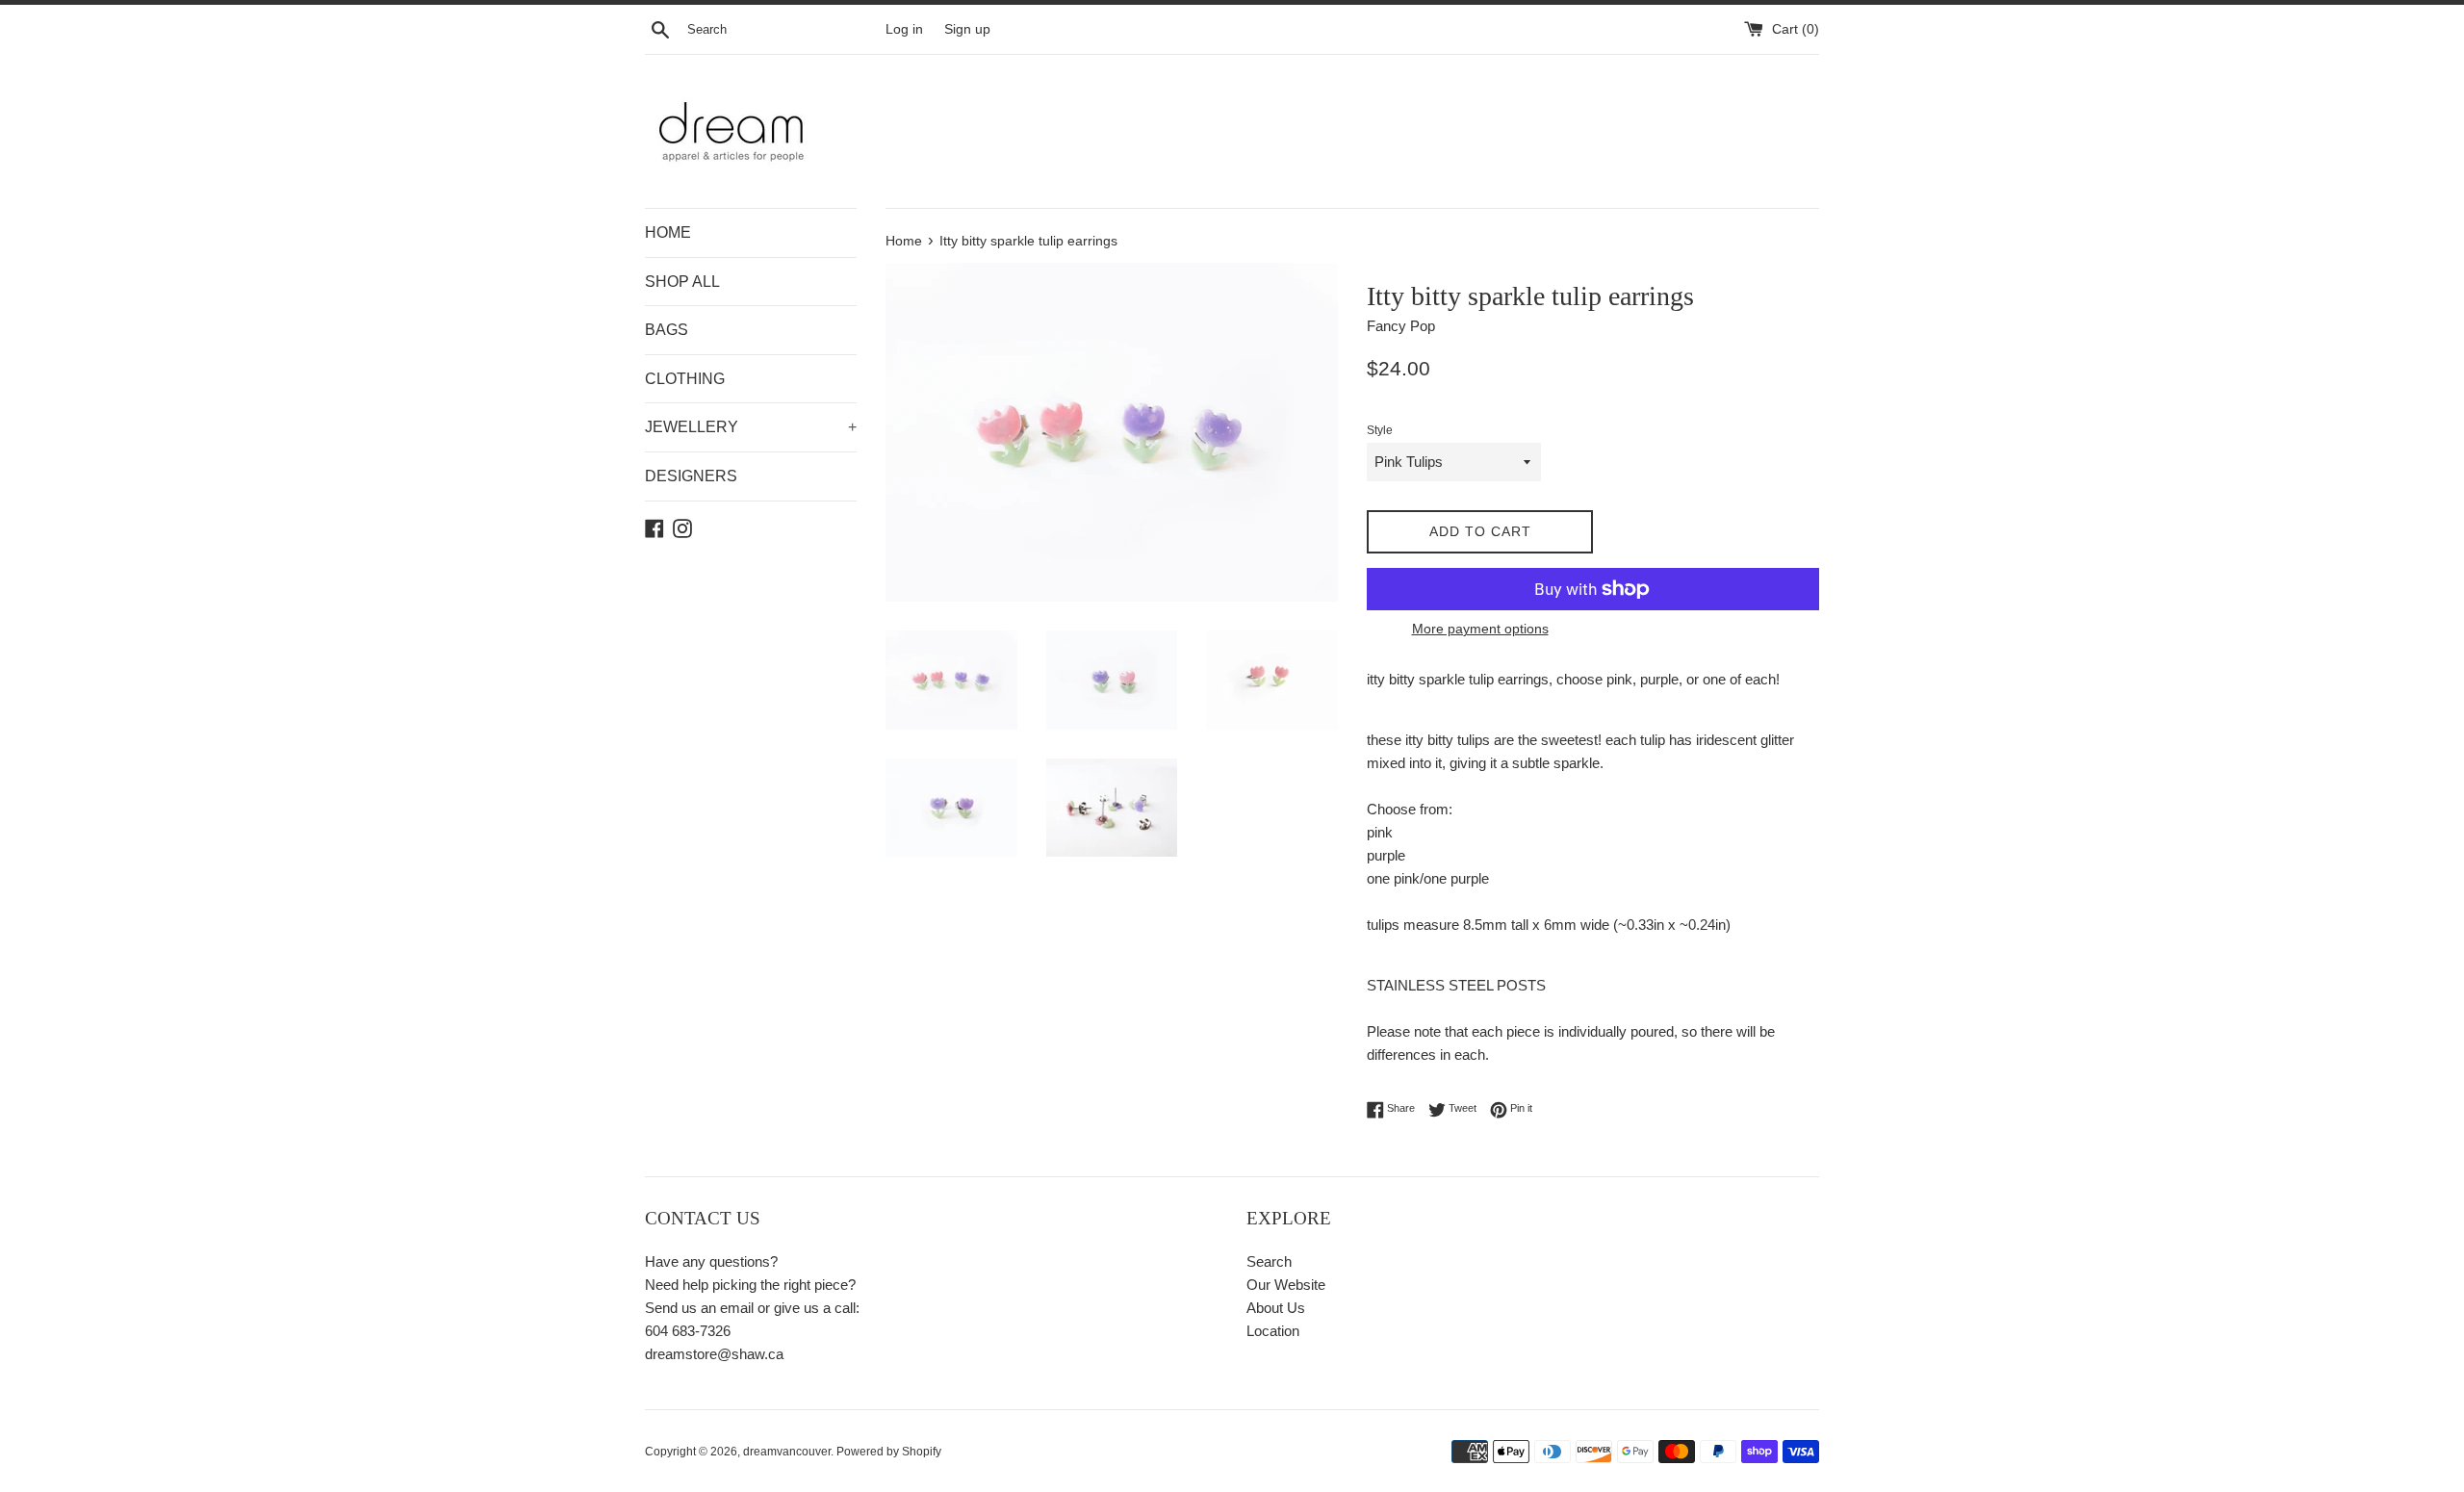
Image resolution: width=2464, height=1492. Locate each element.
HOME (668, 232)
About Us (1276, 1308)
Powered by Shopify (889, 1452)
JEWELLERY (751, 427)
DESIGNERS (691, 476)
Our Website (1286, 1285)
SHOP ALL (682, 282)
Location (1273, 1331)
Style (1380, 430)
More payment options (1480, 629)
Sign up (967, 29)
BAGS (667, 330)
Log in (904, 29)
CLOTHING (685, 379)
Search (1269, 1261)
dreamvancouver (787, 1452)
